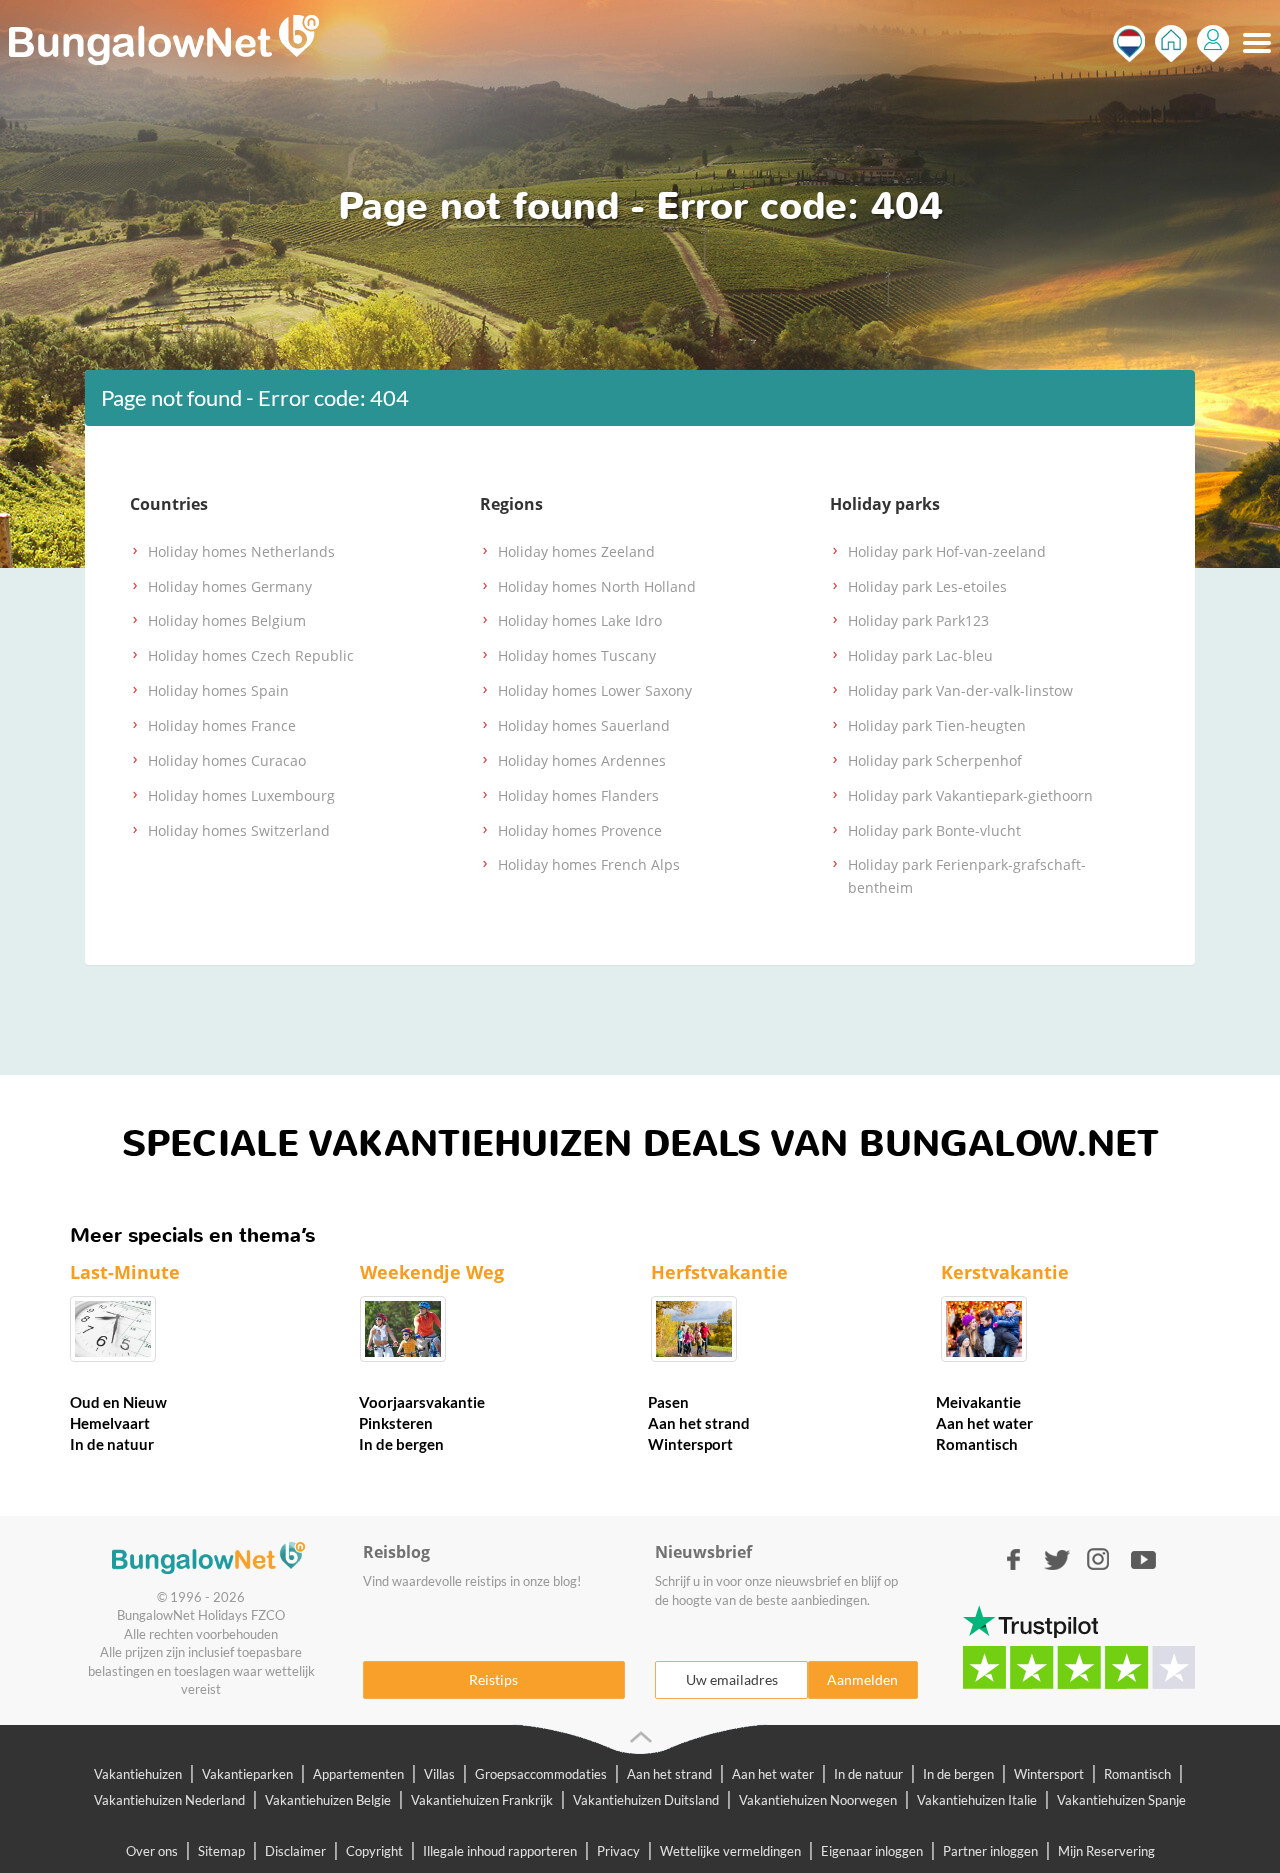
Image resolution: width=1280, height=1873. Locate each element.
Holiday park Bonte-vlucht (934, 830)
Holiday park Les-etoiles (927, 586)
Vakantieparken (247, 1774)
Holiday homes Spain (218, 690)
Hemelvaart (110, 1423)
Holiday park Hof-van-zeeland (947, 551)
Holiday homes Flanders (578, 795)
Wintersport (690, 1444)
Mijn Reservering (1106, 1851)
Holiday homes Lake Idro (580, 620)
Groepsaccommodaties (541, 1774)
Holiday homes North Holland (597, 586)
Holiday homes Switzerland (239, 830)
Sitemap (221, 1851)
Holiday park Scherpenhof (935, 760)
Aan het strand (699, 1423)
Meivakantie (978, 1402)
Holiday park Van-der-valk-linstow (960, 690)
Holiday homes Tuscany (577, 655)
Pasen (668, 1402)
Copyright (374, 1851)
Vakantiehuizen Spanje (1121, 1800)
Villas (439, 1774)
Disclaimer (295, 1851)
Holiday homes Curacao (227, 760)
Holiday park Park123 (918, 620)
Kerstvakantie (1005, 1272)
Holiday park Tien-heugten (937, 725)
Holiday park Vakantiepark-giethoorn (970, 795)
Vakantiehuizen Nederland (169, 1800)
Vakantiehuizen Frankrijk (482, 1800)
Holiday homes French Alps (589, 864)
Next (1240, 1321)
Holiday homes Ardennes (582, 760)
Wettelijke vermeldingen (730, 1851)
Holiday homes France (222, 725)
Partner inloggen (990, 1851)
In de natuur (112, 1444)
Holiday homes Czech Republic (251, 655)
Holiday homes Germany (230, 586)
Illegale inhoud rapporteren (500, 1851)
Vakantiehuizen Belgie (328, 1800)
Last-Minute (125, 1272)
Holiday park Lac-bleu (920, 655)
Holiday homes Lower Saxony (595, 690)
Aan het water (984, 1423)
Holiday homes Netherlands (241, 551)
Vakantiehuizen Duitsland (646, 1800)
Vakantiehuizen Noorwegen (818, 1800)
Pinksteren (396, 1423)
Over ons (152, 1851)
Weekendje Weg (432, 1272)
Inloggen (1213, 43)
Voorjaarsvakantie (422, 1402)
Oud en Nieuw (118, 1402)
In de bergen (401, 1444)
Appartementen (358, 1774)
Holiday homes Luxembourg (241, 795)
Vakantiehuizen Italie (977, 1800)
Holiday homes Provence (580, 830)
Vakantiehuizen (138, 1774)
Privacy (618, 1851)
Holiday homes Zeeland (576, 551)
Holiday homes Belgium (227, 620)
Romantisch (977, 1444)
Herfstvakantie (719, 1272)
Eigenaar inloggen (872, 1851)
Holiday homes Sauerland (584, 725)
